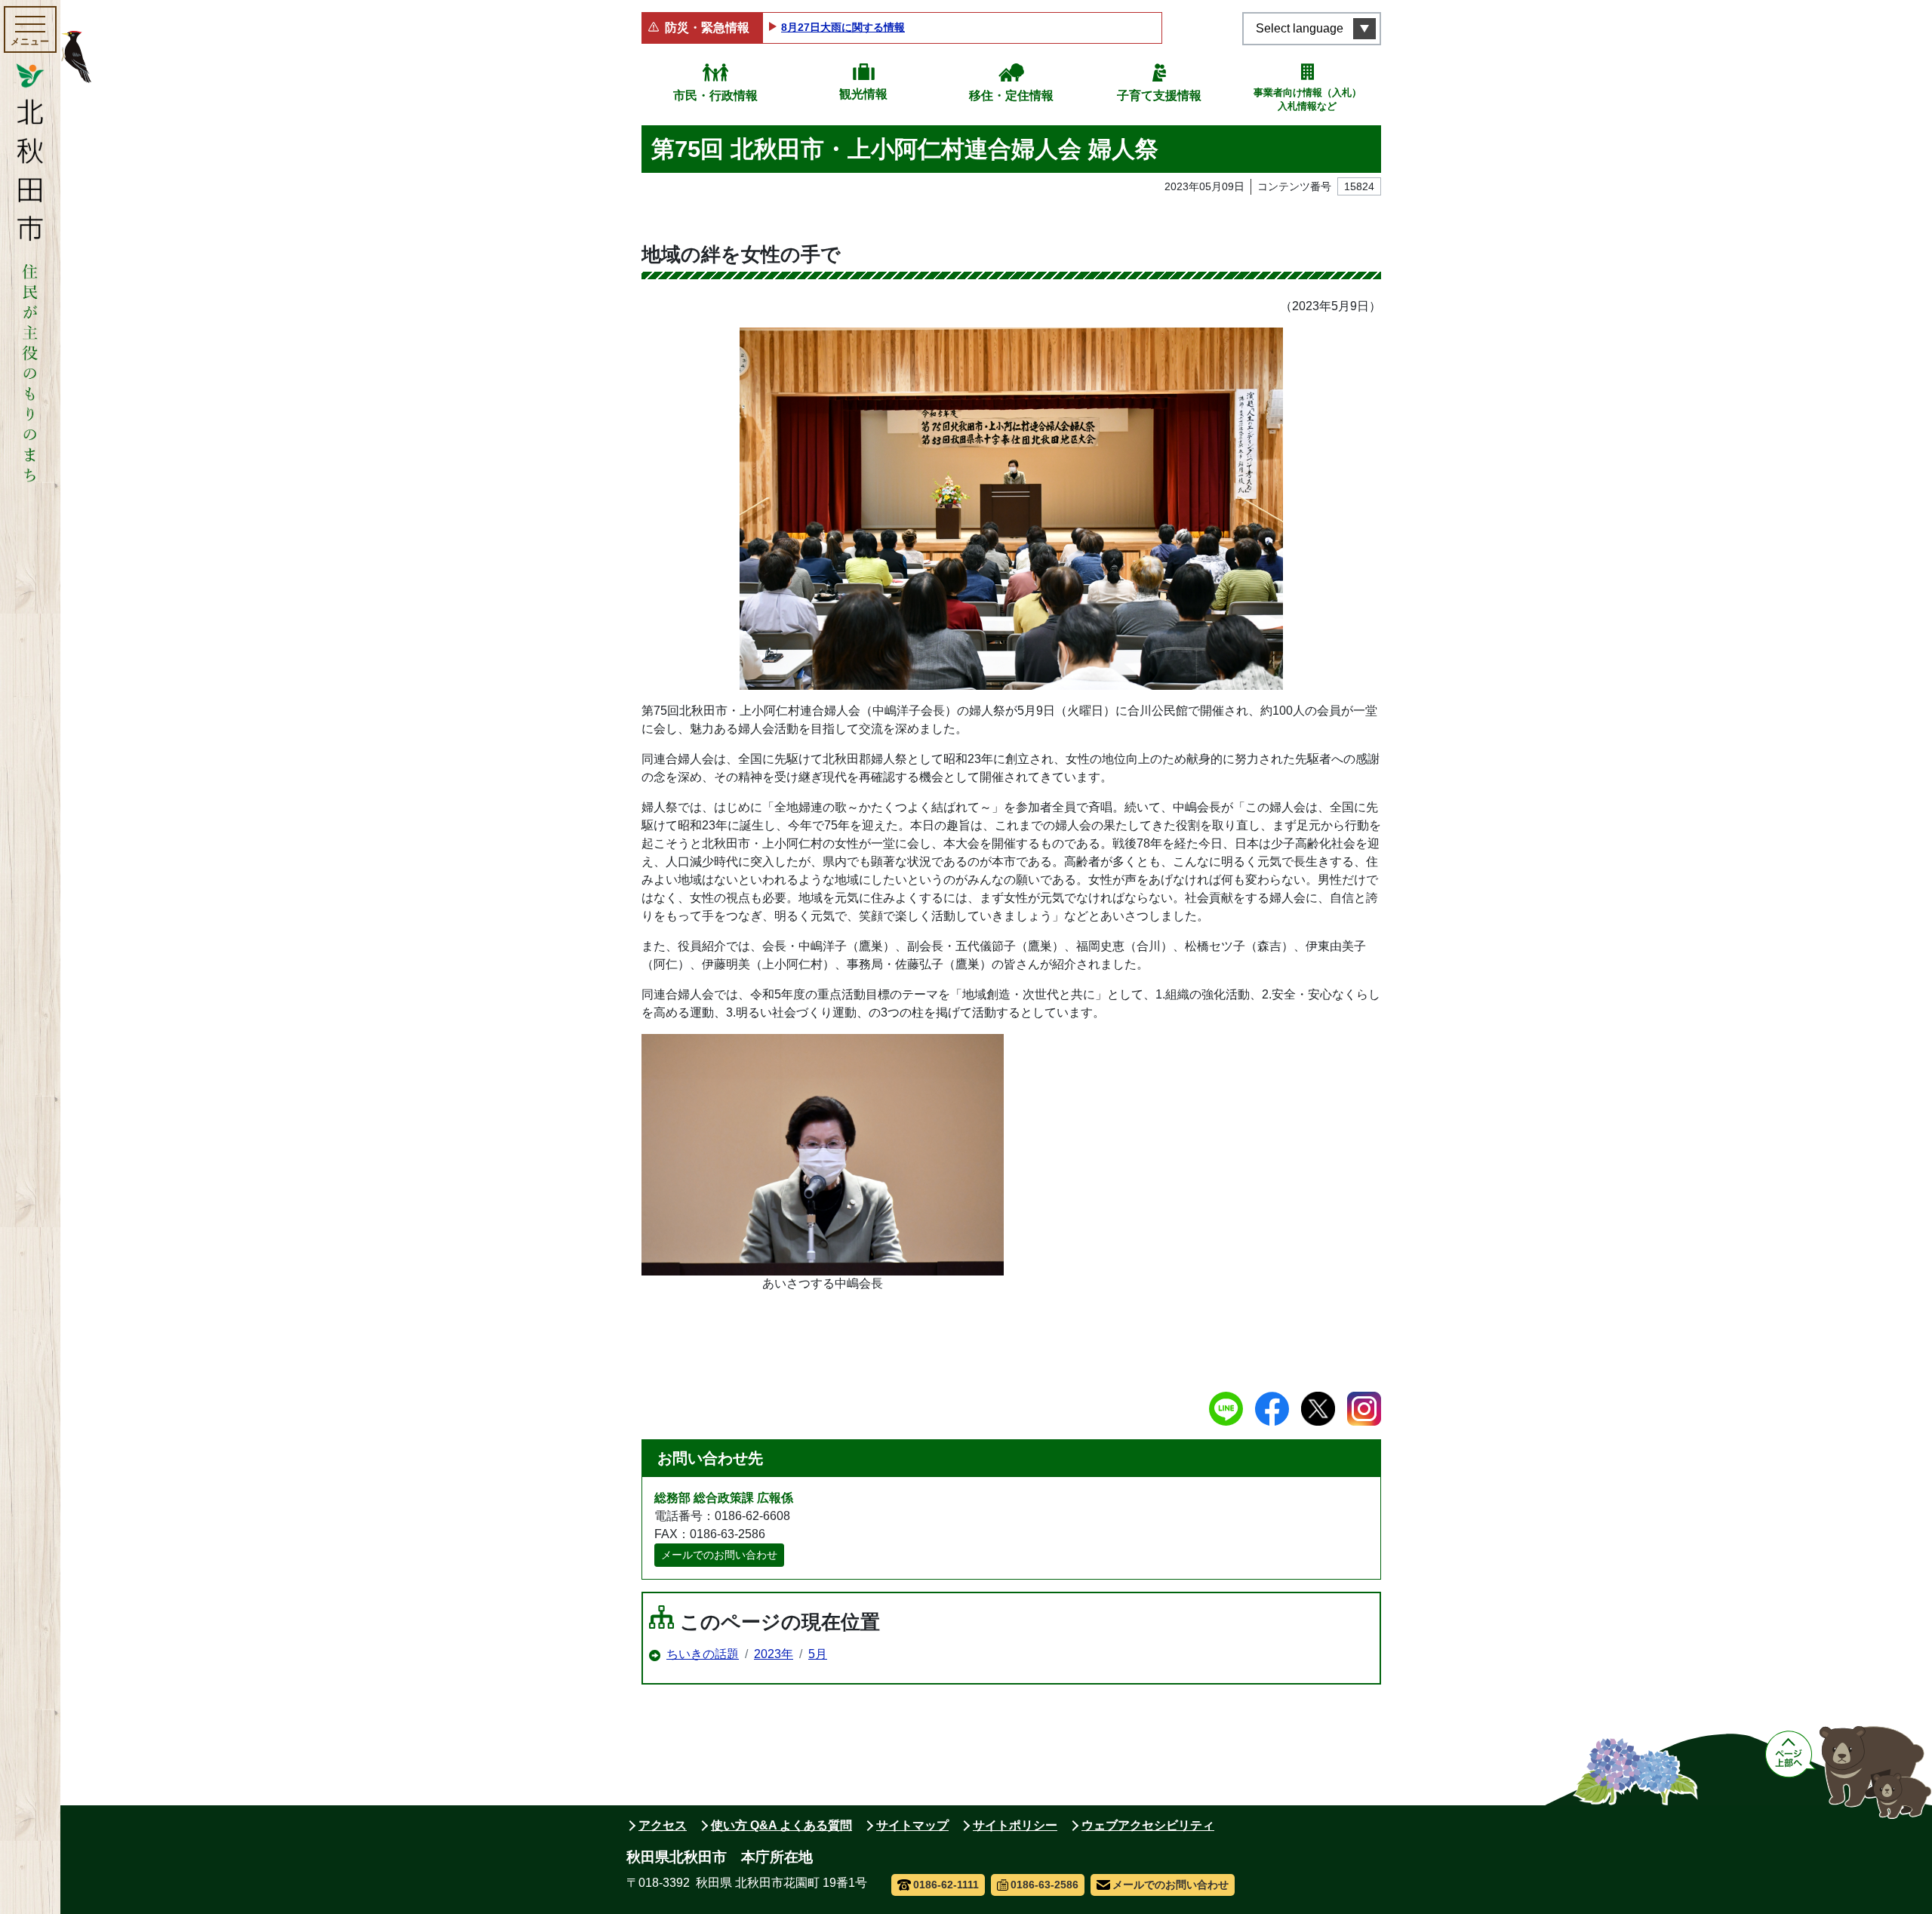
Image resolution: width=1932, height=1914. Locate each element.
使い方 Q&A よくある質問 (781, 1825)
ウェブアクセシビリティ (1148, 1825)
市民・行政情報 (715, 95)
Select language (1300, 28)
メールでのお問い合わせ (719, 1555)
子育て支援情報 (1159, 95)
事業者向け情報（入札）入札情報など (1307, 99)
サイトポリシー (1015, 1825)
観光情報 (863, 94)
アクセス (663, 1825)
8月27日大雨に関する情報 (843, 27)
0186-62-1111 (946, 1885)
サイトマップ (912, 1825)
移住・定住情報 (1011, 95)
